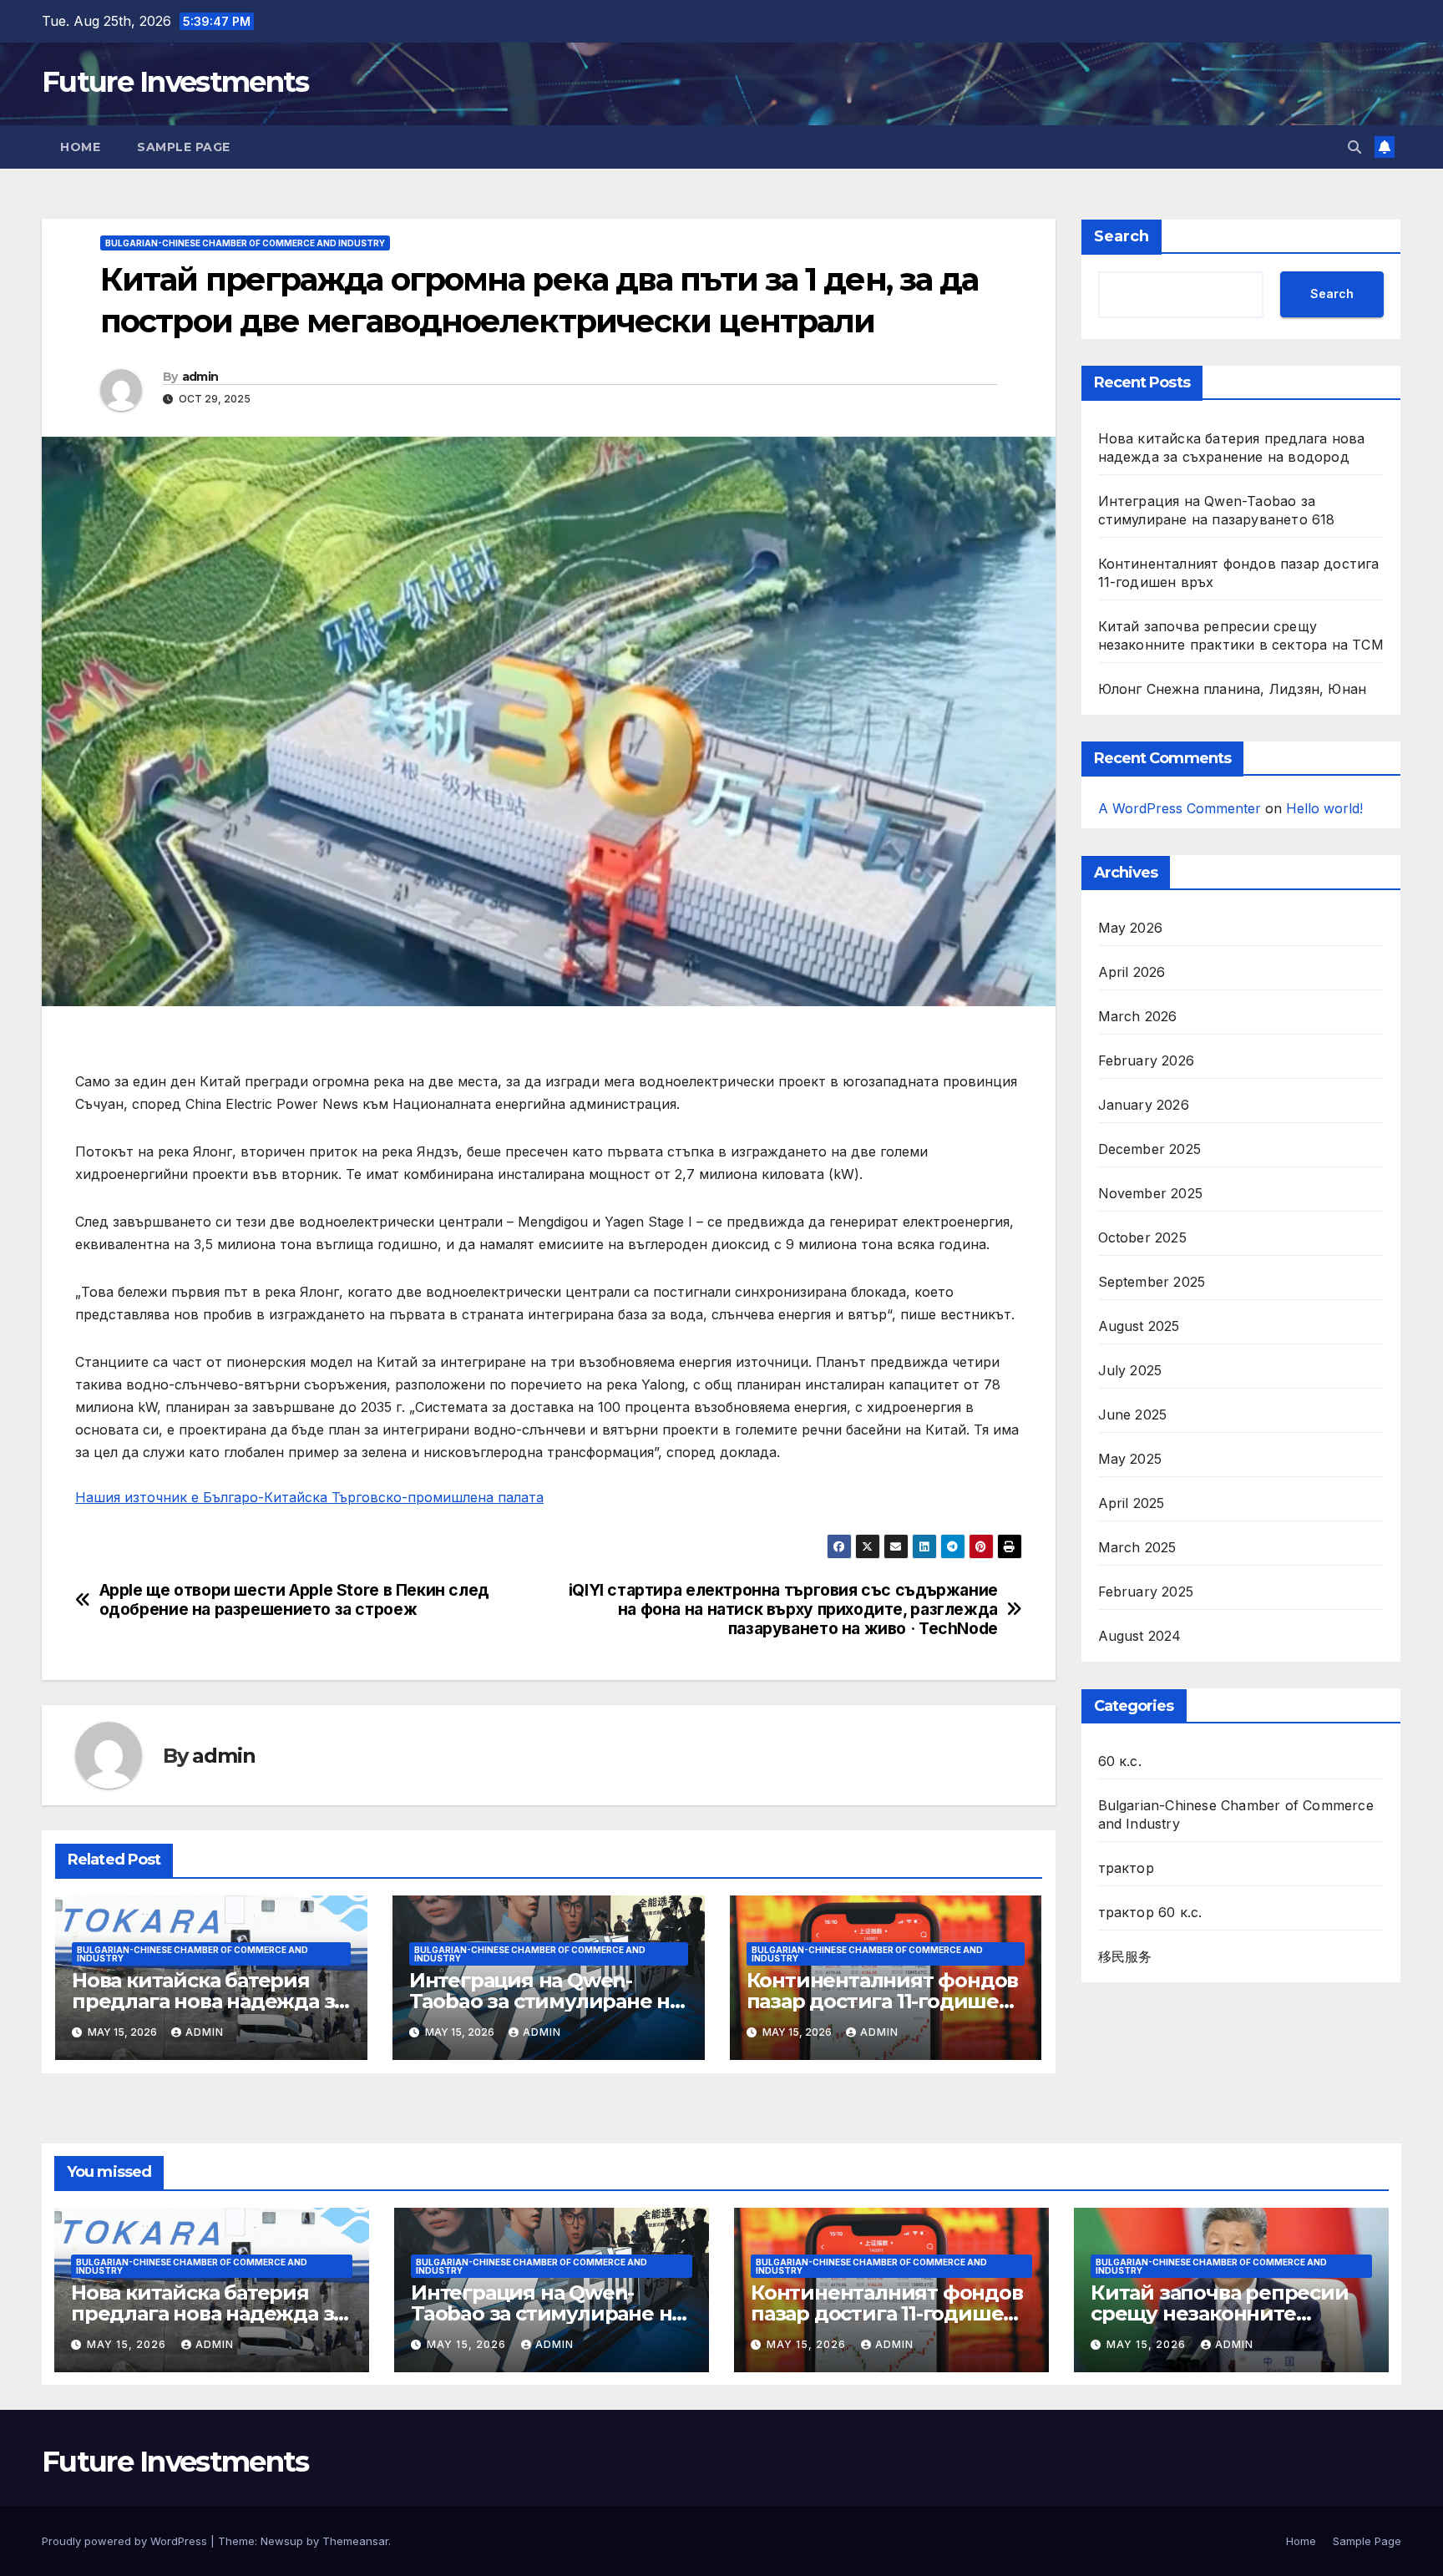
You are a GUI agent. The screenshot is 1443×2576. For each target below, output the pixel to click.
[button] (1354, 147)
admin (200, 377)
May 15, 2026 (128, 2344)
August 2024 (1140, 1637)
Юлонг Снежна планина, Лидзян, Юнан (1233, 689)
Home (80, 147)
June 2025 (1133, 1415)
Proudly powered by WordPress (126, 2541)
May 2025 (1130, 1460)
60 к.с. (1120, 1762)
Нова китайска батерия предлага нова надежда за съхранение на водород (208, 2001)
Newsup (282, 2541)
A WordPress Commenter (1180, 808)
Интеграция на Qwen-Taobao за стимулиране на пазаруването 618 (545, 2001)
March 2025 (1137, 1548)
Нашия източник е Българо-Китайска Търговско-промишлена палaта (309, 1497)
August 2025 (1139, 1327)
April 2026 (1132, 973)
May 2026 (1131, 929)
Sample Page (184, 147)
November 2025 (1151, 1194)
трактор (1126, 1869)
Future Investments (175, 82)
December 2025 (1150, 1150)
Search (1121, 236)
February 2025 (1146, 1592)
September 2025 (1152, 1283)
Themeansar (355, 2541)
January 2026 (1144, 1106)
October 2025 (1142, 1238)
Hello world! (1324, 808)
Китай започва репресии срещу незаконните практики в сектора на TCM (1230, 2313)
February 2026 (1147, 1061)
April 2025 (1132, 1504)
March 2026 (1138, 1017)
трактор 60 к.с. (1150, 1913)
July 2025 (1130, 1371)
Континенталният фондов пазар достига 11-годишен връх (883, 2001)
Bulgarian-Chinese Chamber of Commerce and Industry (245, 243)
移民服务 (1125, 1957)
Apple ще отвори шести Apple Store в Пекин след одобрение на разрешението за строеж (294, 1600)
